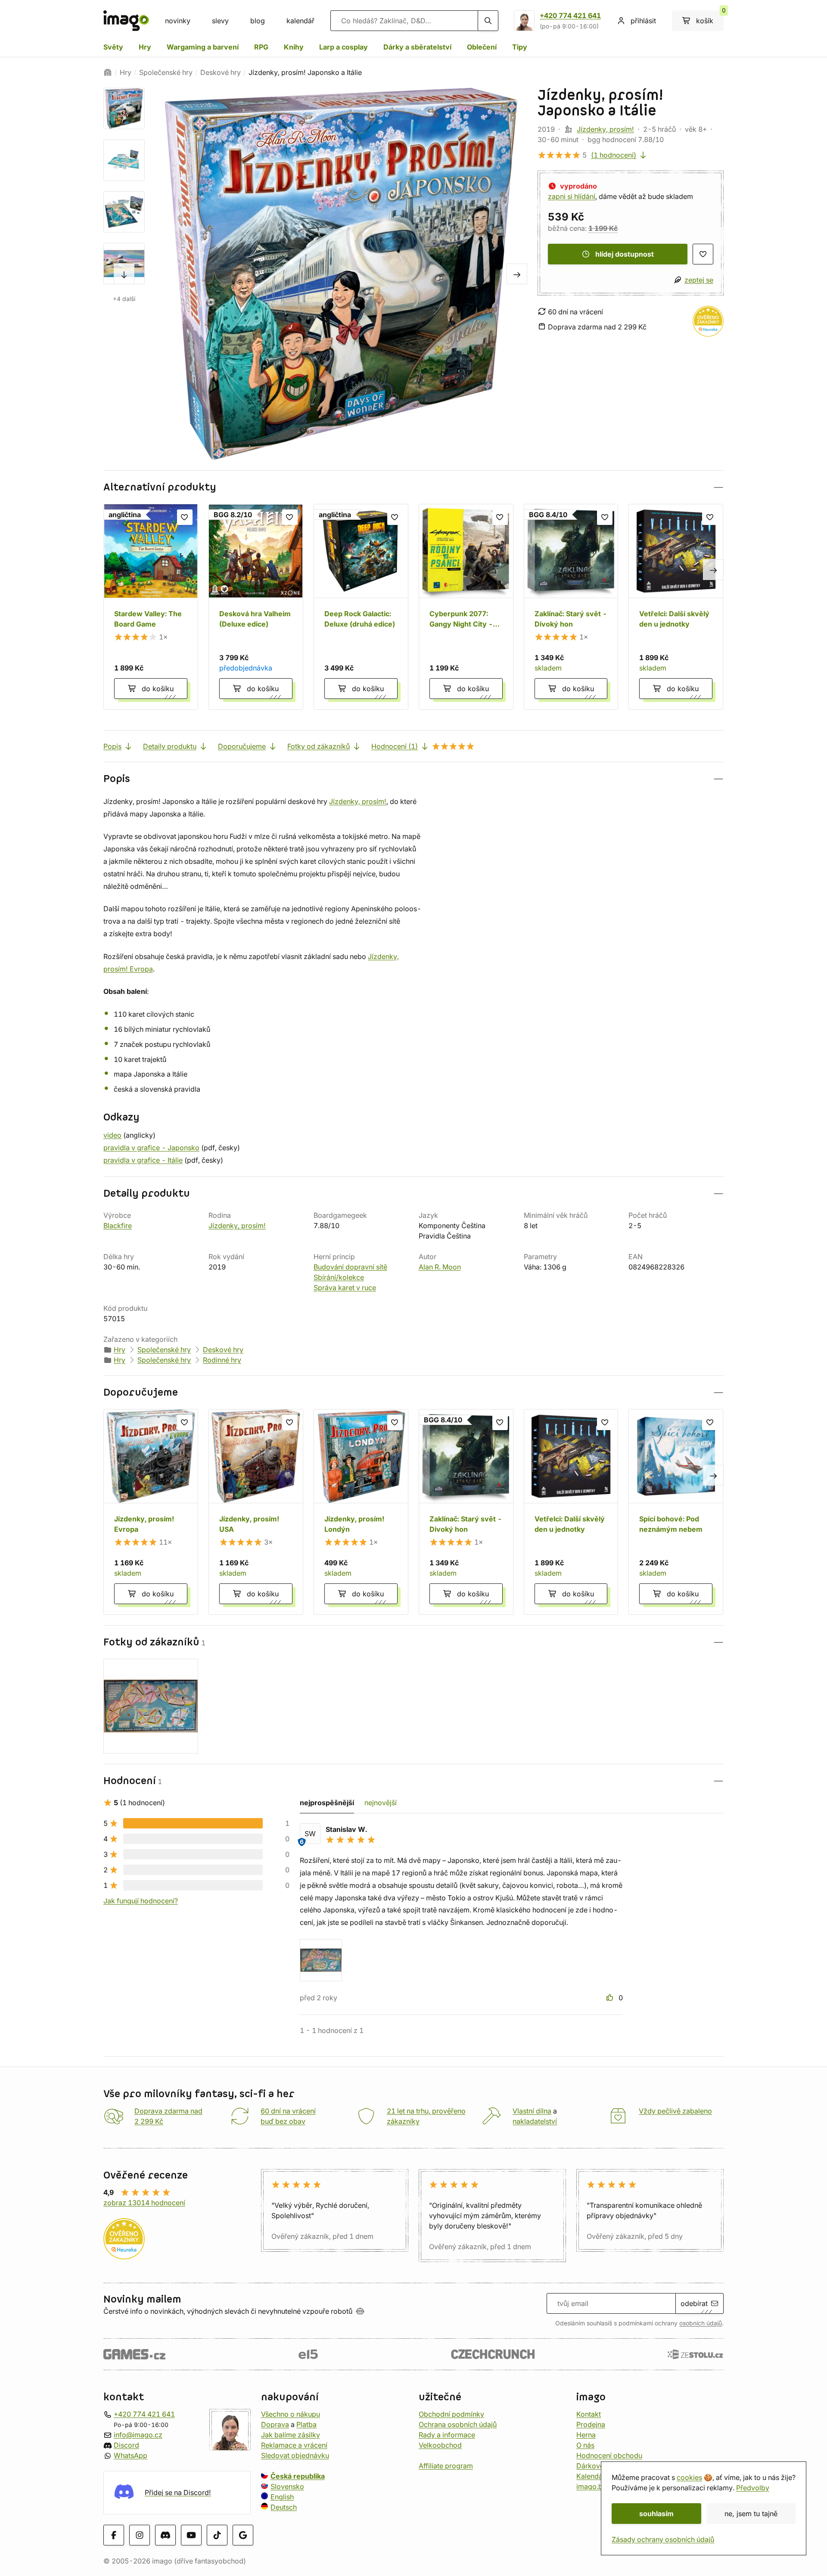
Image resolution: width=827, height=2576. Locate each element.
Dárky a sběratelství (417, 47)
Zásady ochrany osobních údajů (663, 2539)
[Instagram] (140, 2535)
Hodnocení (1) (395, 746)
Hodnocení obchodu (609, 2455)
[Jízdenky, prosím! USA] (256, 1512)
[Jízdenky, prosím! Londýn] (361, 1512)
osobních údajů (701, 2323)
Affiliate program (446, 2466)
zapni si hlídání (572, 196)
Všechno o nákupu (291, 2414)
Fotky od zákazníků (319, 746)
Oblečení (482, 47)
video (112, 1135)
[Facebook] (114, 2535)
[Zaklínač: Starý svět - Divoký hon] (571, 607)
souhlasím (656, 2514)
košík (710, 18)
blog (258, 21)
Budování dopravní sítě (350, 1267)
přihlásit (643, 21)
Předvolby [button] (753, 2488)
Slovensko (287, 2486)
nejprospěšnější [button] (327, 1803)
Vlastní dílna (532, 2111)
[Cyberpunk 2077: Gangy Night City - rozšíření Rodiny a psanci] (466, 607)
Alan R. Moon (440, 1267)
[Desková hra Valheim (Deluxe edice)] (256, 607)
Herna (586, 2435)
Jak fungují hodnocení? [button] (141, 1901)
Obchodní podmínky (451, 2414)
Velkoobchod (440, 2445)
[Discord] (165, 2535)
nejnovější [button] (381, 1803)
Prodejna (591, 2424)
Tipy (520, 47)
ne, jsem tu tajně (751, 2514)
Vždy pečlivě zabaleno (675, 2111)
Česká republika (298, 2476)
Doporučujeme (242, 746)
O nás (585, 2445)
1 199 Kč (603, 228)
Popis (112, 746)
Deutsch (284, 2507)
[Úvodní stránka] (108, 72)
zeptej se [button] (699, 280)
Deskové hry (221, 72)
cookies (689, 2477)
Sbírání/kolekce (339, 1277)
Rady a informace (447, 2435)
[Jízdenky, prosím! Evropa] (151, 1512)
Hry (145, 47)
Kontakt (589, 2414)
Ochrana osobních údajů (458, 2424)
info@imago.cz (138, 2435)
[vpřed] (124, 274)
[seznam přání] (703, 254)
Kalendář (591, 2476)
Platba (306, 2424)
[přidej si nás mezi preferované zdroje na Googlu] (243, 2535)
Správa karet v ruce (345, 1288)
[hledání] (488, 21)
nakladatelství (535, 2121)
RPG (261, 47)
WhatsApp (131, 2455)
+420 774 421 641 (570, 16)
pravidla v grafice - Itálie (143, 1160)
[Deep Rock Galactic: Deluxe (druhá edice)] (361, 607)
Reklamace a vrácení (294, 2445)
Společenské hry (166, 72)
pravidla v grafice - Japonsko (151, 1148)
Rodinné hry (222, 1360)
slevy (220, 21)
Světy (113, 47)
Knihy (294, 47)
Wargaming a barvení (203, 47)
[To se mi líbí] (611, 1998)
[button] (413, 487)
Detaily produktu (170, 746)
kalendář (300, 21)
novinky (178, 21)
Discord (126, 2445)
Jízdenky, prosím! (605, 129)
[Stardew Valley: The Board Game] (151, 607)
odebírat (694, 2303)
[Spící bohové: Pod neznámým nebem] (676, 1512)
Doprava (275, 2424)
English (282, 2497)
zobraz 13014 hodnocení (144, 2203)
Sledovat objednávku (295, 2455)
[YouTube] (191, 2535)
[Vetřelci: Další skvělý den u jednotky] (676, 607)
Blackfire (118, 1226)
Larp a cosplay (344, 47)
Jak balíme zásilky (291, 2435)
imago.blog (595, 2486)
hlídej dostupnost (625, 254)
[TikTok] (217, 2535)
